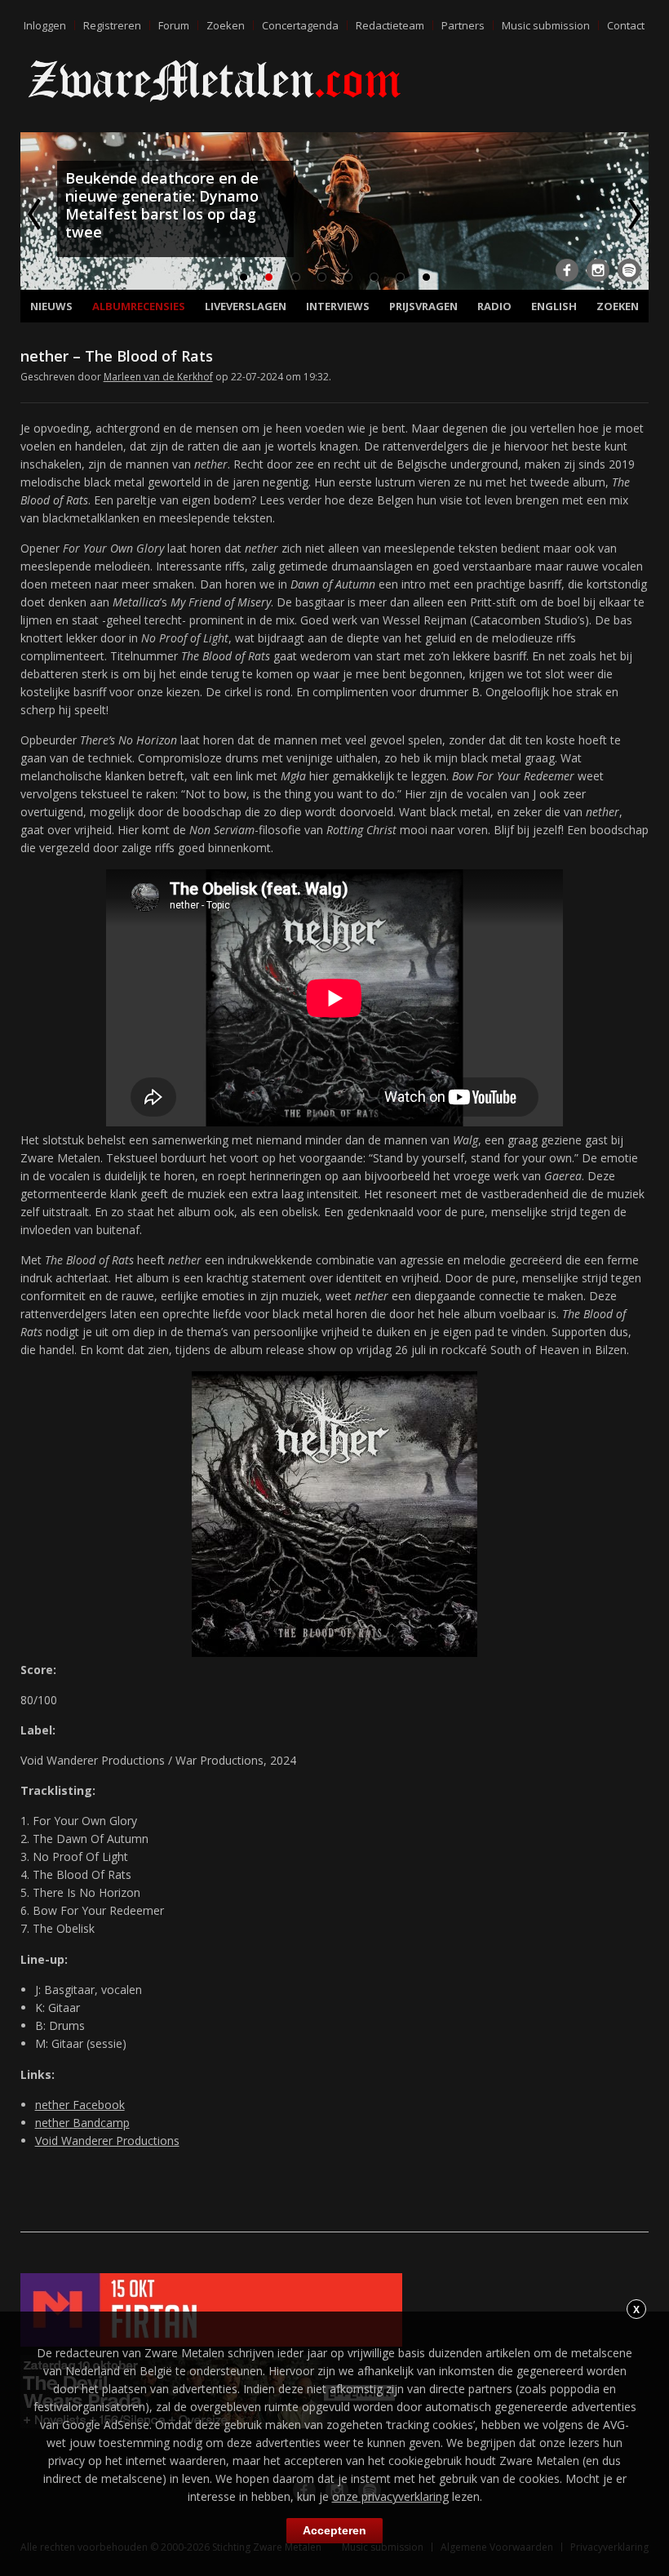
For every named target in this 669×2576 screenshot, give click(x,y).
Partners (463, 25)
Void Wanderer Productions (107, 2141)
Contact (626, 25)
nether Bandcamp (82, 2123)
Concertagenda (300, 25)
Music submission (546, 25)
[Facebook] (567, 270)
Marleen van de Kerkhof (158, 377)
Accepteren (334, 2530)
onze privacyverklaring (390, 2496)
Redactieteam (390, 25)
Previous (36, 214)
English (554, 306)
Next (633, 214)
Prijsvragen (423, 306)
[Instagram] (598, 270)
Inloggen (45, 25)
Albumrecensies (139, 306)
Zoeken (226, 25)
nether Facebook (80, 2105)
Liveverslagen (246, 306)
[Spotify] (629, 270)
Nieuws (51, 306)
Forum (174, 25)
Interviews (338, 306)
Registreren (112, 25)
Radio (494, 306)
